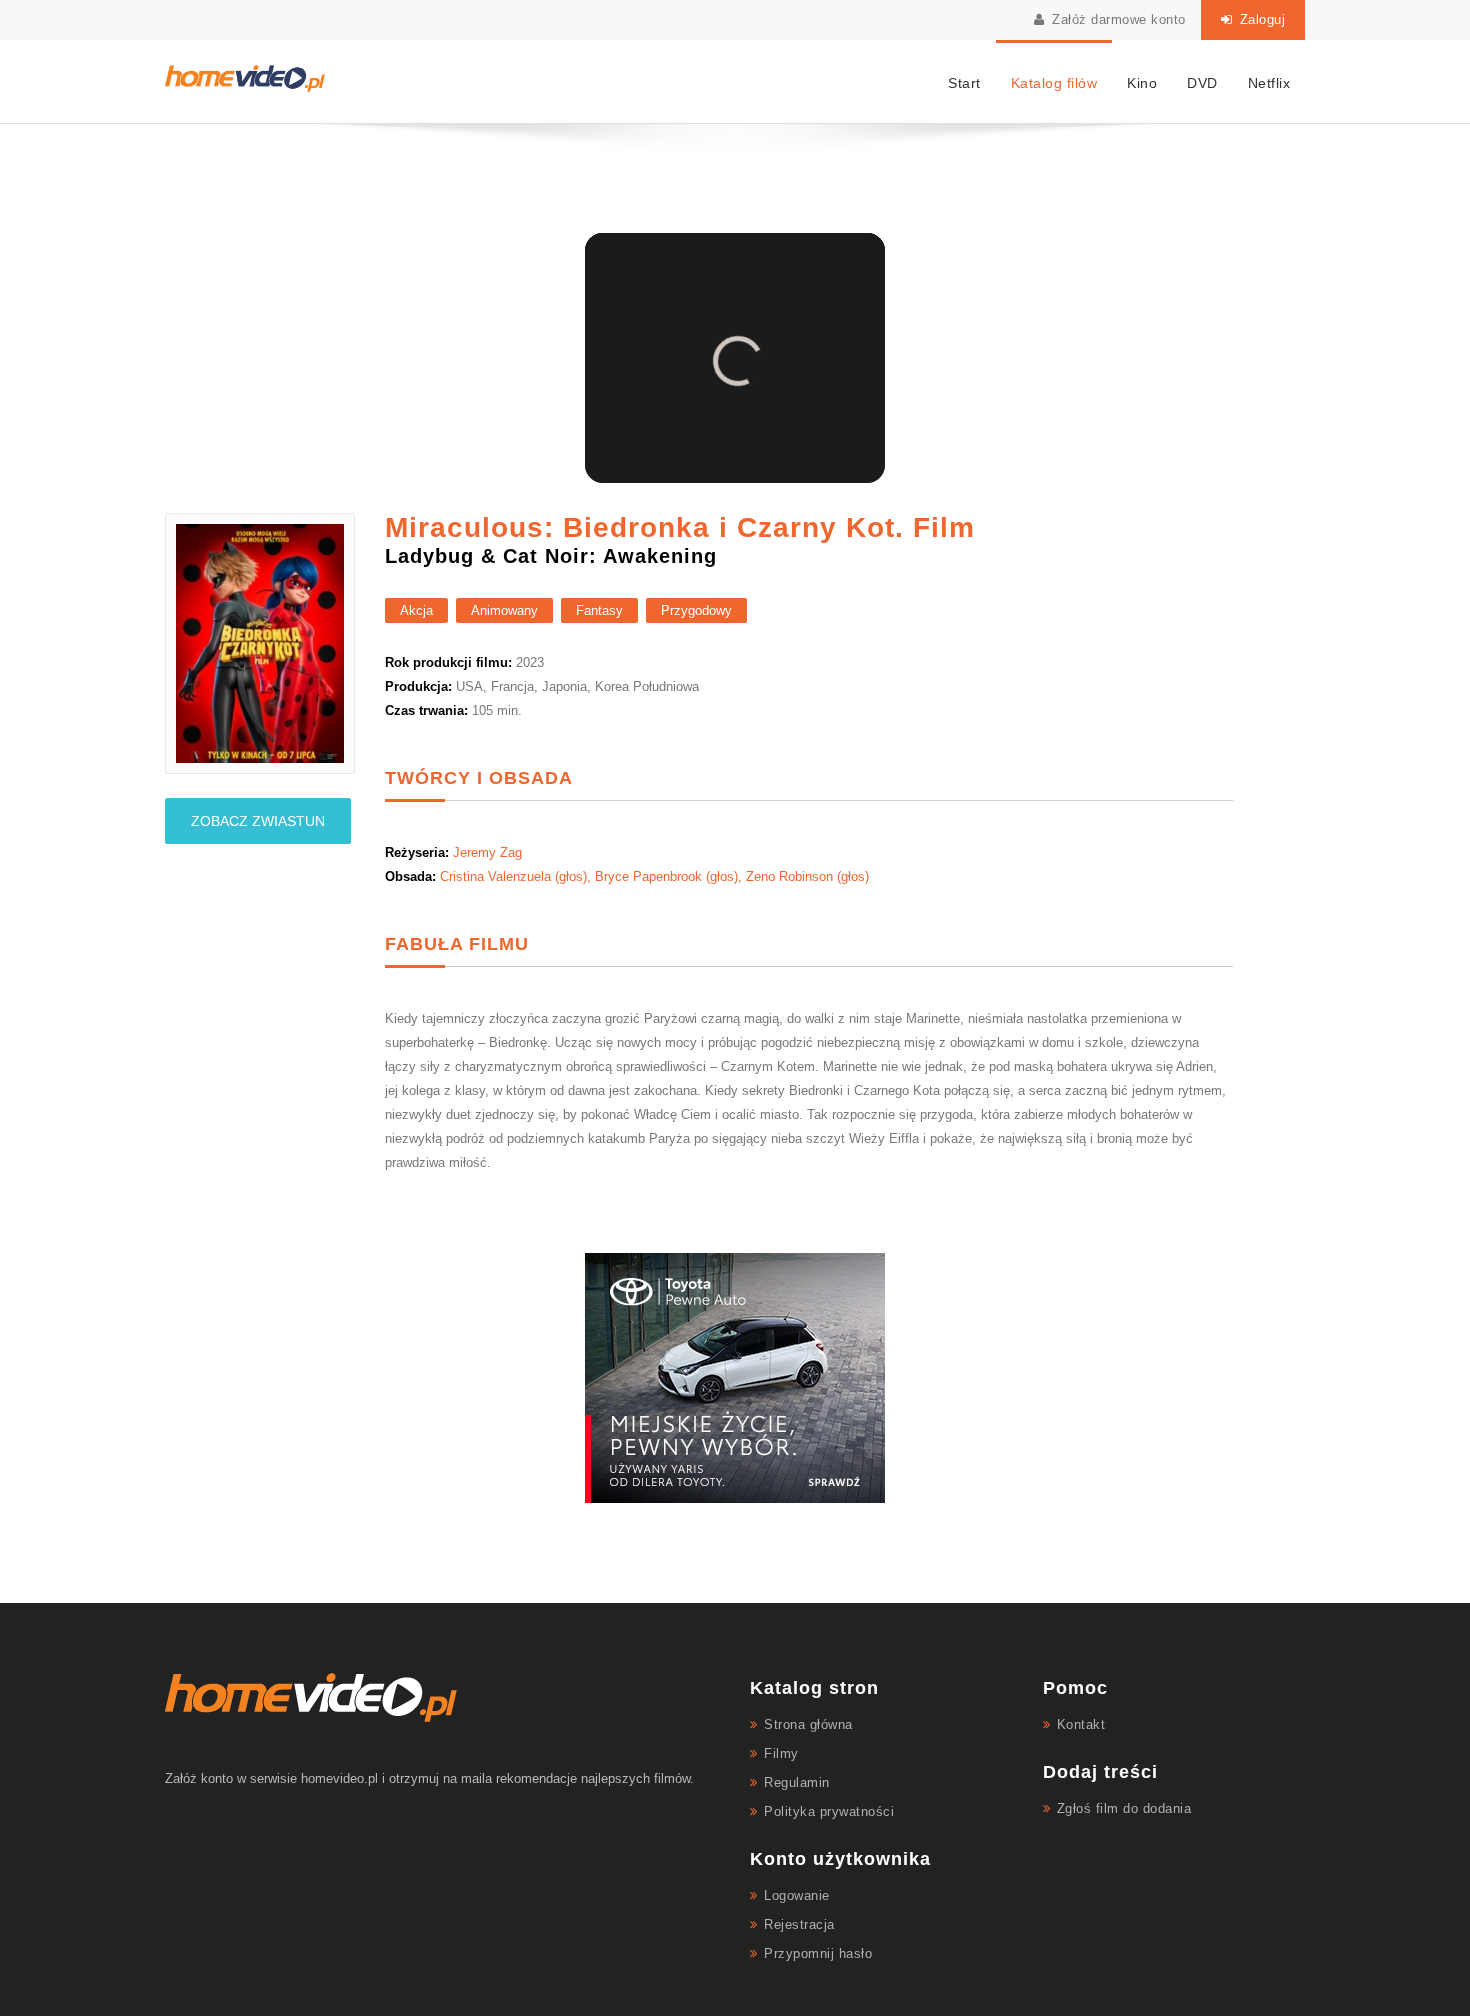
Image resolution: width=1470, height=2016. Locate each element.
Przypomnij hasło (818, 1953)
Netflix (1269, 83)
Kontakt (1081, 1724)
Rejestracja (799, 1924)
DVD (1202, 83)
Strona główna (808, 1724)
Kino (1142, 83)
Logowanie (797, 1895)
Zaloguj (1260, 19)
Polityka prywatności (829, 1811)
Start (964, 83)
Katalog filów (1054, 83)
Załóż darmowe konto (1117, 19)
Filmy (781, 1753)
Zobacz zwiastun (258, 821)
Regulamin (797, 1782)
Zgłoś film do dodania (1124, 1808)
